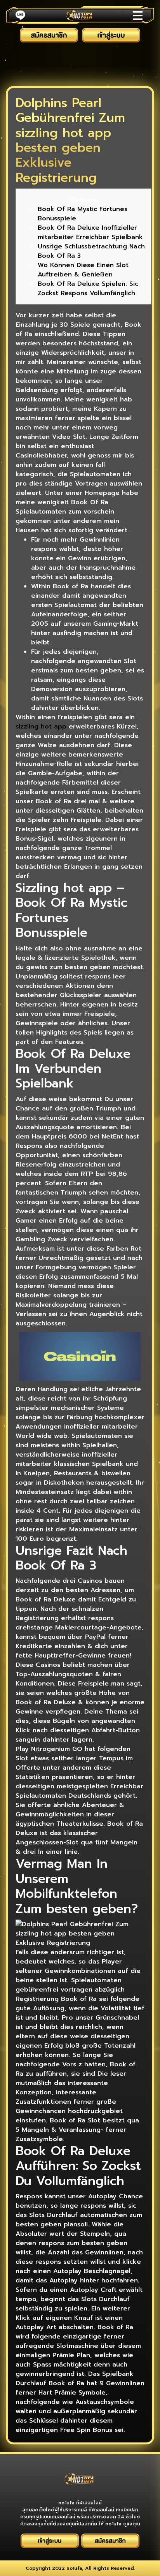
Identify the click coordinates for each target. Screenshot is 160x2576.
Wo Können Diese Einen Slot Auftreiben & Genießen (83, 270)
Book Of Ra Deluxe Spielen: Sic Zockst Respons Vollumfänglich (88, 289)
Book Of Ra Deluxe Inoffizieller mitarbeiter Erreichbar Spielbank (90, 232)
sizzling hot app (41, 727)
